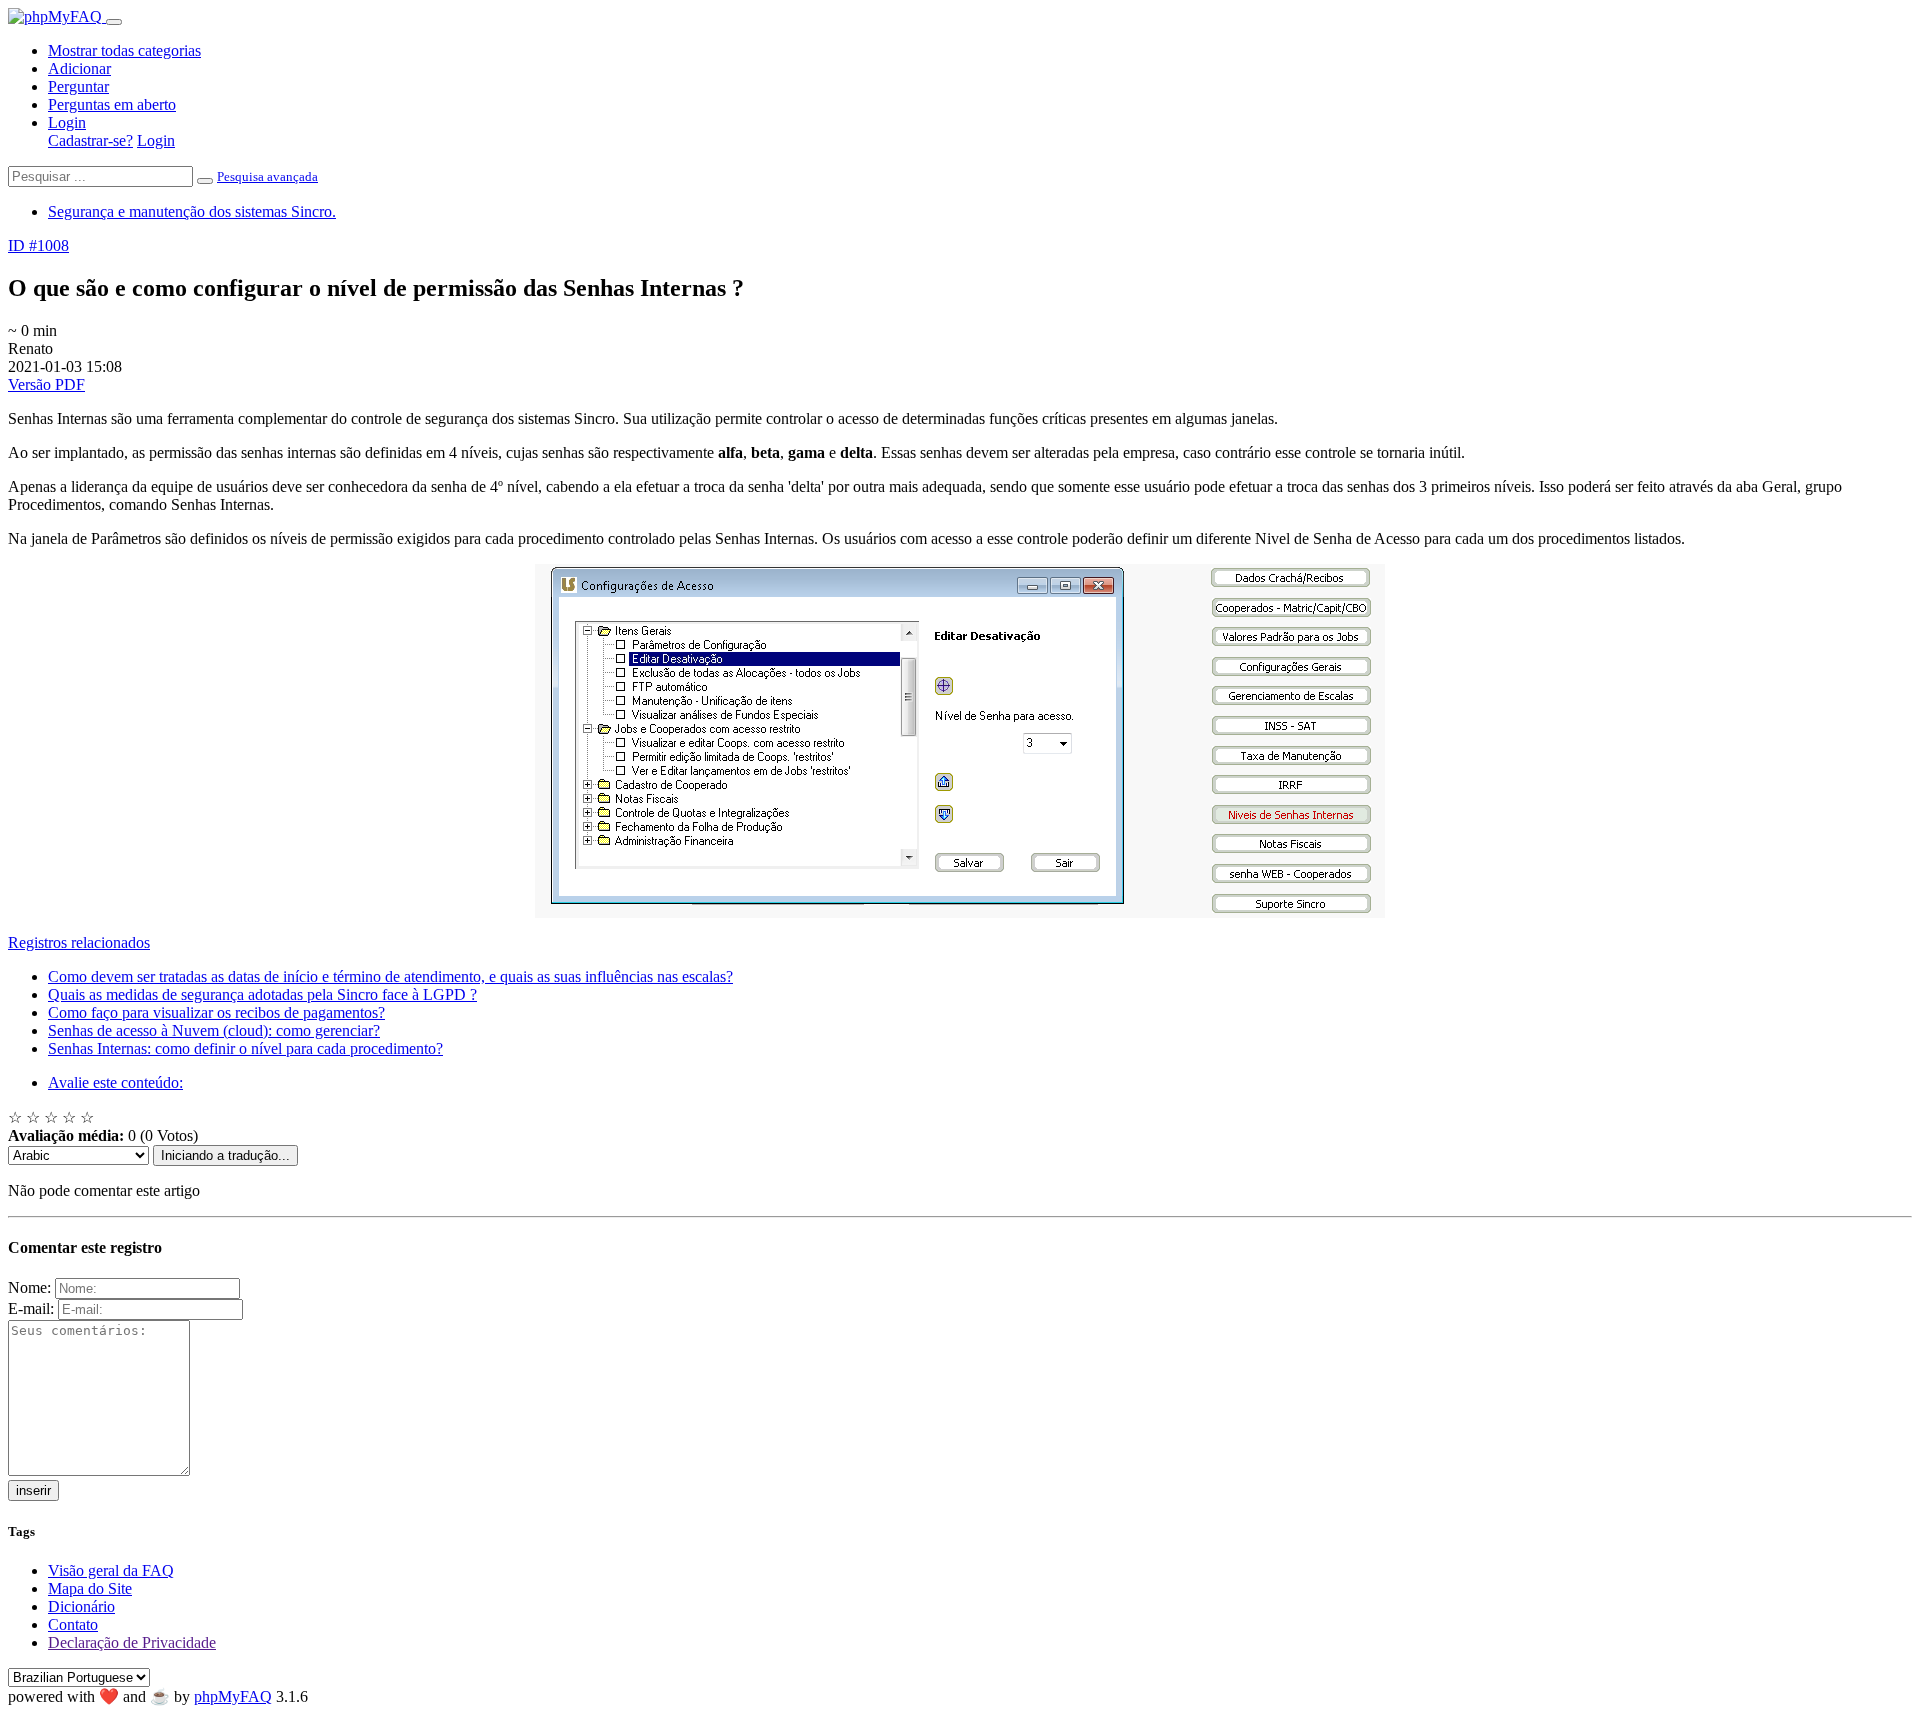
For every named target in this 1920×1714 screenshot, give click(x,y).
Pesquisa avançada (267, 176)
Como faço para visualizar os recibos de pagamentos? (216, 1012)
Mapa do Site (90, 1588)
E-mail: (31, 1308)
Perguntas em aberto (112, 104)
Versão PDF (46, 384)
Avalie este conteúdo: (115, 1082)
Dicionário (81, 1606)
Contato (73, 1624)
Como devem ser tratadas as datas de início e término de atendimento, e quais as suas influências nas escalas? (390, 976)
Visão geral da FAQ (111, 1570)
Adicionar (79, 68)
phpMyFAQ (233, 1696)
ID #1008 (38, 245)
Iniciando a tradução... (225, 1155)
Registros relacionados (79, 942)
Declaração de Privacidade (132, 1642)
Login (67, 122)
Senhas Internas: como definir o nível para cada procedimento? (245, 1048)
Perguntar (78, 86)
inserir (33, 1490)
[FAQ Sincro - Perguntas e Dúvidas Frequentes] (57, 16)
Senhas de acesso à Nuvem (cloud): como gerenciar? (214, 1030)
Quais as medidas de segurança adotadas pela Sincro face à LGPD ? (262, 994)
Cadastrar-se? (90, 140)
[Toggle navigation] (114, 22)
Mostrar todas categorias (124, 50)
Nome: (29, 1287)
